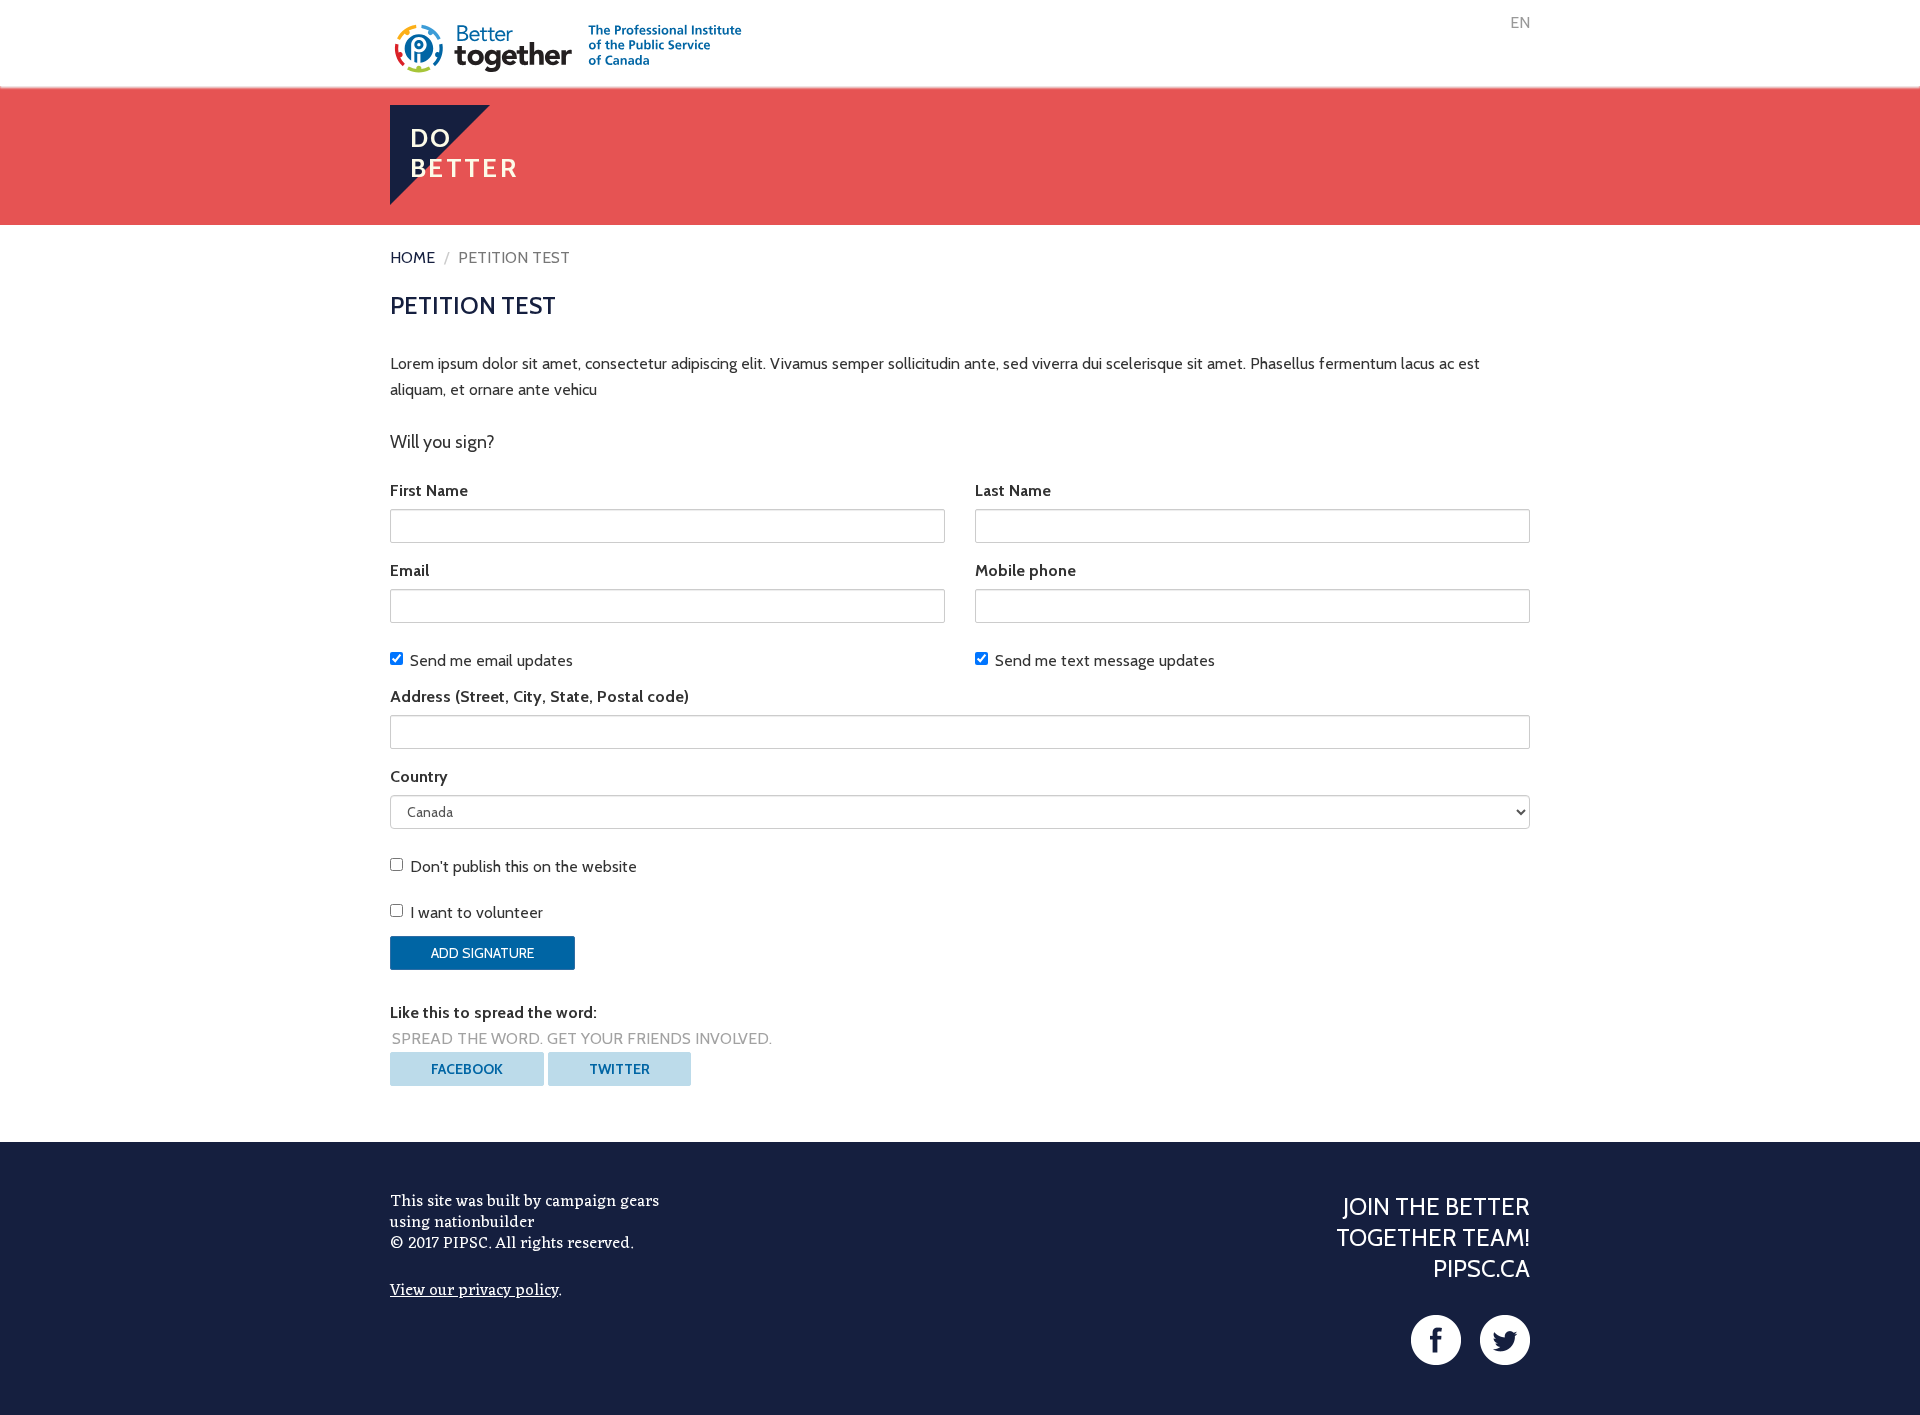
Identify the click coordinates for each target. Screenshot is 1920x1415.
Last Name (1013, 490)
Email (409, 570)
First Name (429, 490)
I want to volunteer (476, 912)
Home (412, 257)
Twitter (619, 1069)
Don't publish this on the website (523, 866)
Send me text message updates (1105, 660)
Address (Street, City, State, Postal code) (539, 696)
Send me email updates (491, 660)
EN (1520, 22)
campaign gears (602, 1202)
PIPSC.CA (1481, 1268)
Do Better (464, 153)
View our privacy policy (474, 1291)
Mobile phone (1025, 570)
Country (419, 776)
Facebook (467, 1069)
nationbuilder (484, 1223)
